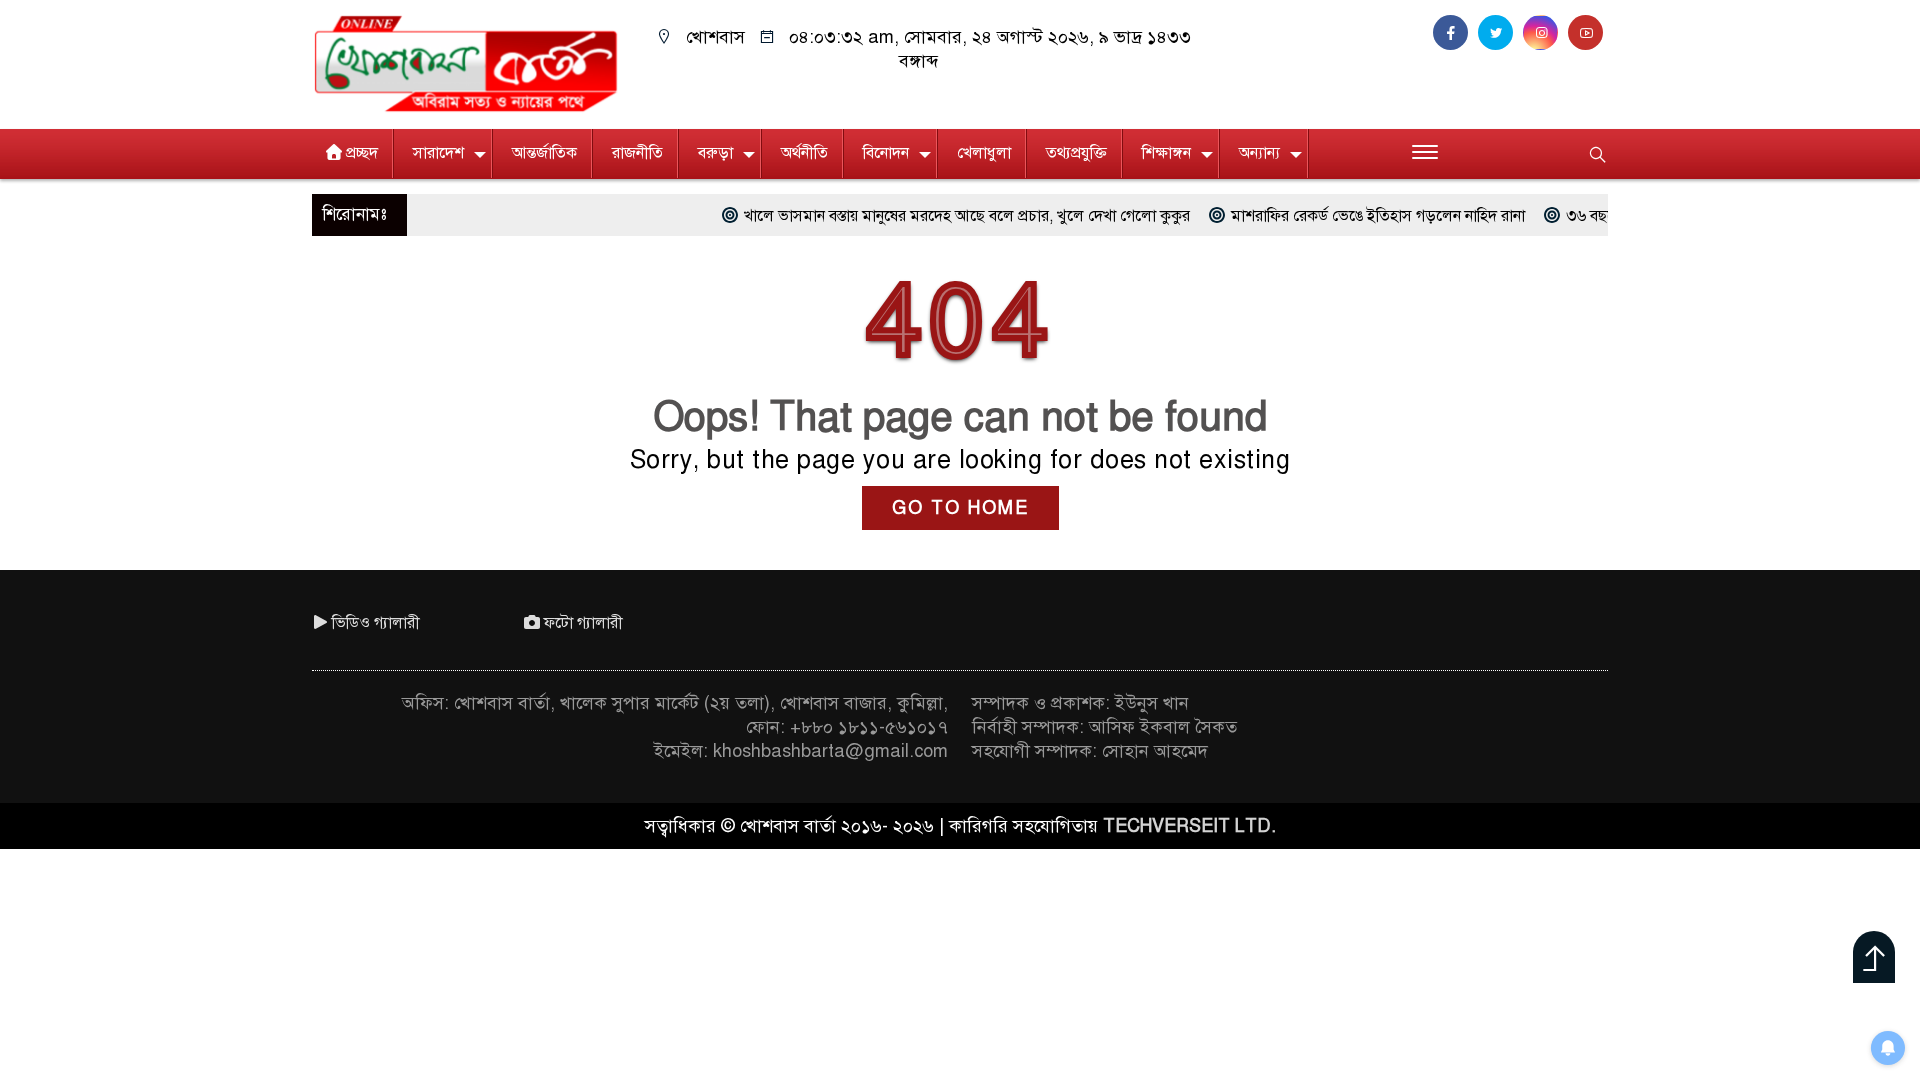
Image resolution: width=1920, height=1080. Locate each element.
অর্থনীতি (804, 153)
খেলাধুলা (984, 153)
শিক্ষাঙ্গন (1166, 153)
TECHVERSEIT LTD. (1189, 826)
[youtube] (1588, 33)
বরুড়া (715, 153)
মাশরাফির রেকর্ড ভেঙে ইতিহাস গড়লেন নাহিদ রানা (1331, 216)
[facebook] (1455, 33)
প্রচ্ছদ (362, 153)
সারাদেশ (438, 153)
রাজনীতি (637, 153)
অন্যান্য (1259, 153)
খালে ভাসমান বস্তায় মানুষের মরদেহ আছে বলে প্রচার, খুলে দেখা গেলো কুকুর (920, 216)
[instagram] (1545, 33)
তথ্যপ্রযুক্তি (1076, 153)
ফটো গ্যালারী (583, 623)
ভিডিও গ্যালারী (376, 623)
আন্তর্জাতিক (544, 153)
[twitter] (1500, 33)
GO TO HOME (960, 508)
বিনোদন (886, 153)
